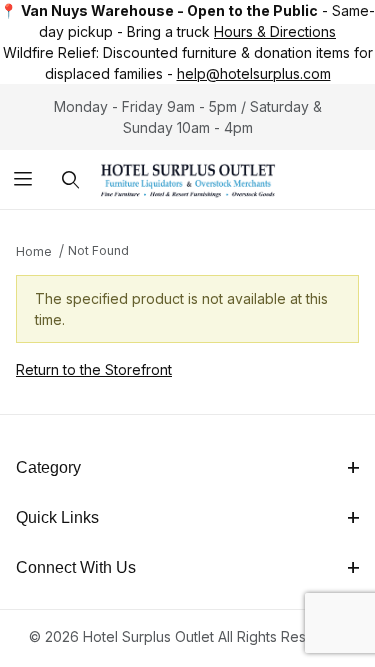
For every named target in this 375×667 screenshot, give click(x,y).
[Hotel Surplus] (187, 177)
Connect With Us (76, 567)
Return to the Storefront (94, 369)
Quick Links (57, 517)
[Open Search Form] (70, 179)
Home (34, 251)
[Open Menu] (23, 179)
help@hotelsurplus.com (254, 73)
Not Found (98, 250)
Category (48, 467)
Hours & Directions (275, 31)
